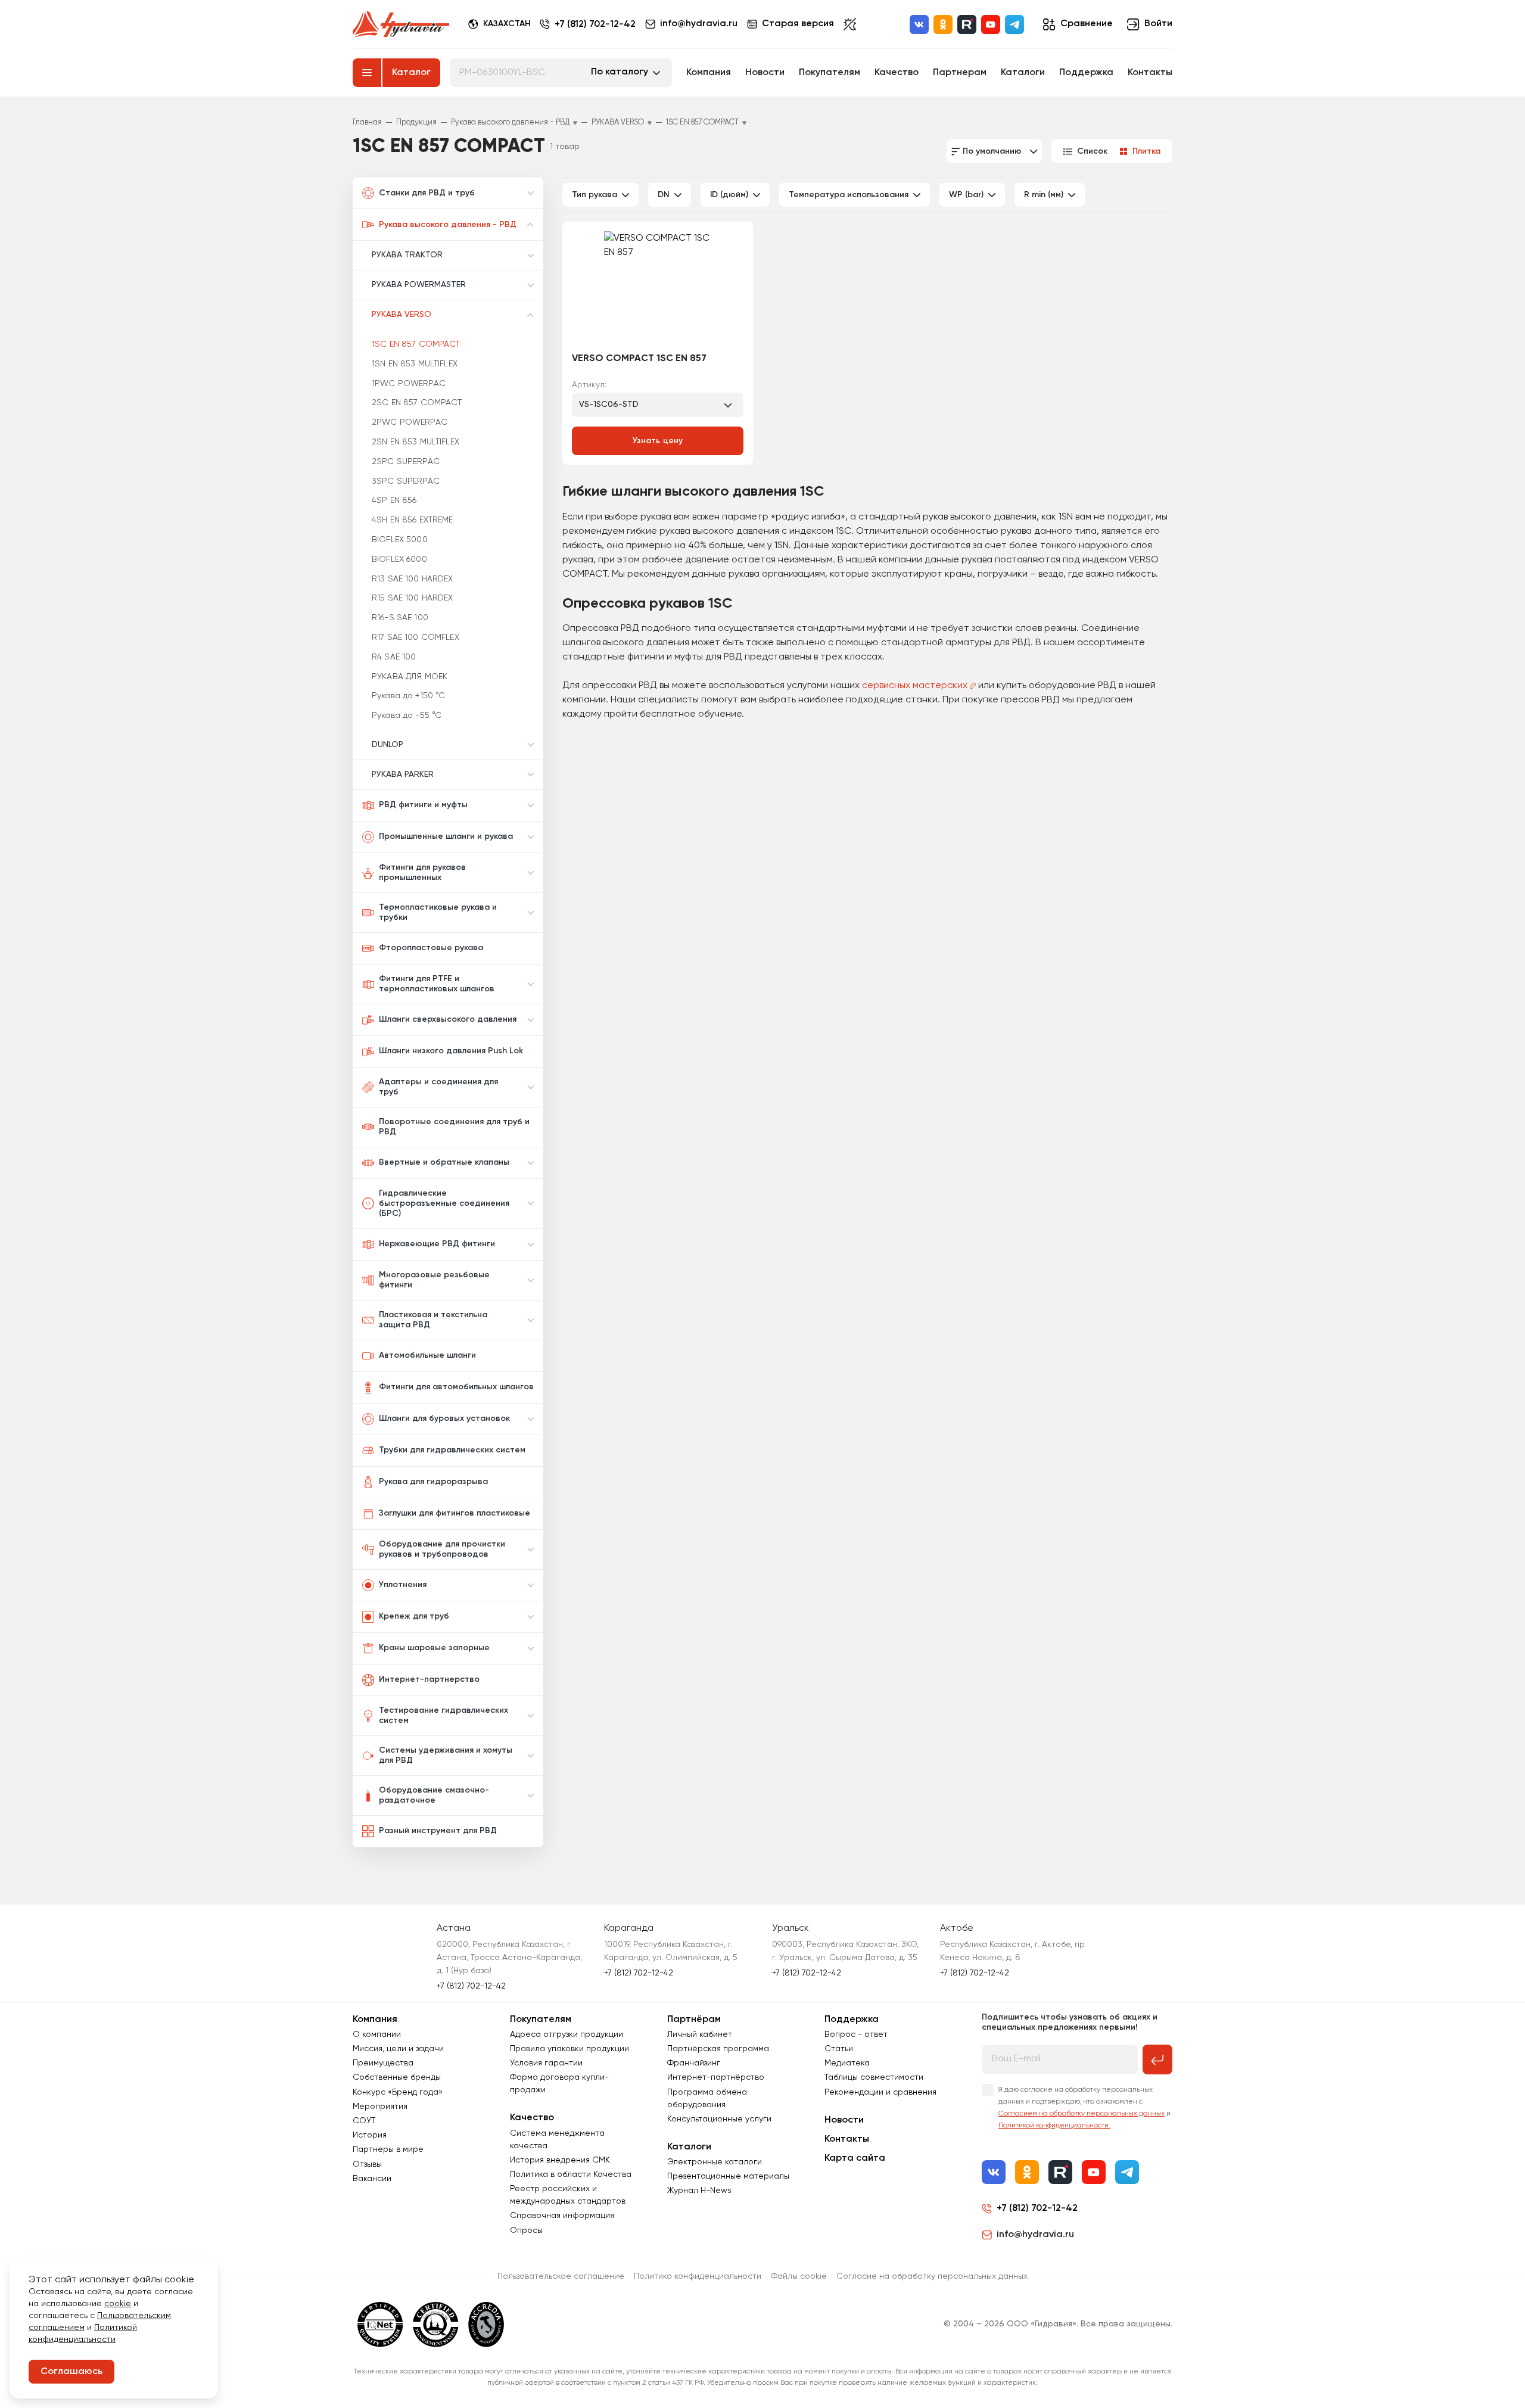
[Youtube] (991, 24)
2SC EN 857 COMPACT (417, 403)
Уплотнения (403, 1585)
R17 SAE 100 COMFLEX (416, 637)
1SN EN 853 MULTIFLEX (415, 364)
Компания (709, 73)
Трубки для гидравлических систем (452, 1450)
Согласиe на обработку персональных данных (932, 2276)
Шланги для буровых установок (444, 1418)
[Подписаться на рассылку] (1157, 2059)
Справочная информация (562, 2216)
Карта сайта (855, 2158)
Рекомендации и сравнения (880, 2092)
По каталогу (620, 72)
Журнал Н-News (699, 2191)
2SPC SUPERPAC (406, 462)
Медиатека (847, 2063)
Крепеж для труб (414, 1616)
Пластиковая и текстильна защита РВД (433, 1320)
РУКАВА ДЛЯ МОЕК (410, 677)
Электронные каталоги (715, 2162)
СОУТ (364, 2121)
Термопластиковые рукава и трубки (438, 912)
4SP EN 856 (394, 500)
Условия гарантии (546, 2063)
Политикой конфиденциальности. (1054, 2126)
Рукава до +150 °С (408, 696)
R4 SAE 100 (394, 657)
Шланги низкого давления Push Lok (451, 1051)
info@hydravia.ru (1035, 2235)
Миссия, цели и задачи (398, 2049)
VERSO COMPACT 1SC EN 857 (639, 359)
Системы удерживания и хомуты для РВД (446, 1755)
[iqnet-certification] (380, 2325)
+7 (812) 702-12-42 (595, 24)
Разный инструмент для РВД (438, 1831)
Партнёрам (694, 2020)
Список (1092, 151)
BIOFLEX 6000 (399, 559)
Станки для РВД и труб (427, 193)
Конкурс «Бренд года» (398, 2092)
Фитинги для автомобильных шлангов (456, 1387)
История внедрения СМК (560, 2160)
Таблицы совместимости (874, 2077)
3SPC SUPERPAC (406, 481)
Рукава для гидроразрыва (433, 1482)
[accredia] (486, 2325)
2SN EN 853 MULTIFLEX (416, 442)
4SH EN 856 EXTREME (413, 520)
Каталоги (1023, 73)
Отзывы (367, 2164)
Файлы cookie (799, 2276)
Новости (765, 73)
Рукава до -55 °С (407, 715)
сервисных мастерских (915, 686)
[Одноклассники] (943, 24)
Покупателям (830, 73)
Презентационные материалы (728, 2176)
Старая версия (798, 24)
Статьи (839, 2049)
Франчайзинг (694, 2063)
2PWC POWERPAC (410, 422)
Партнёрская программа (718, 2049)
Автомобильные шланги (427, 1355)
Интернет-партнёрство (716, 2077)
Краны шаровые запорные (434, 1648)
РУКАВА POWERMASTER (419, 285)
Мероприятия (380, 2107)
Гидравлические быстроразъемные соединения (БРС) (444, 1203)
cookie (118, 2304)
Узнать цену (658, 441)
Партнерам (960, 73)
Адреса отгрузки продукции (567, 2034)
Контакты (1150, 73)
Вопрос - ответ (856, 2034)
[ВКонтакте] (919, 24)
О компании (377, 2034)
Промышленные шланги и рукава (446, 836)
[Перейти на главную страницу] (401, 24)
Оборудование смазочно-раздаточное (434, 1795)
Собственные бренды (397, 2077)
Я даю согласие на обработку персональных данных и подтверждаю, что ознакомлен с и (1084, 2108)
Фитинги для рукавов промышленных (422, 872)
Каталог (411, 73)
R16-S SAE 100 (400, 618)
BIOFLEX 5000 (400, 540)
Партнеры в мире (388, 2149)
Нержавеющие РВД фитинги (437, 1244)
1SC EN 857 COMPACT (416, 344)
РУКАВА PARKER (403, 774)
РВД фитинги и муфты (423, 805)
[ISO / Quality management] (436, 2325)
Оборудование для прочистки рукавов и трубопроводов (442, 1549)
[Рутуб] (967, 24)
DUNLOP (388, 745)
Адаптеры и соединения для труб (438, 1087)
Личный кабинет (700, 2034)
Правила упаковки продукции (569, 2049)
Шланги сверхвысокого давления (448, 1019)
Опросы (526, 2230)
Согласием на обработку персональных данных (1081, 2114)
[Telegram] (1014, 24)
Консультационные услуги (719, 2119)
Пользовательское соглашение (561, 2276)
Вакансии (372, 2179)
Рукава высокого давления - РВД (448, 225)
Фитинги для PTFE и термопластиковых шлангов (437, 984)
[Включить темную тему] (850, 24)
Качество (897, 73)
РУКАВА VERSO (402, 315)
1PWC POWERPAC (409, 384)
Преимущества (383, 2063)
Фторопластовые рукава (431, 948)
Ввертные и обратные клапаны (444, 1162)
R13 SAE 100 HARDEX (413, 579)
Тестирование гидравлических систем (444, 1715)
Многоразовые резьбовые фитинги (434, 1280)
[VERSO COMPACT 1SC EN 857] (658, 288)
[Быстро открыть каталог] (367, 73)
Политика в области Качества (571, 2174)
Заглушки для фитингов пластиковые (455, 1513)
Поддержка (1086, 73)
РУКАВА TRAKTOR (407, 255)
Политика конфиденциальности (698, 2276)
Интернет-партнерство (429, 1679)
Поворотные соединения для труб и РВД (454, 1127)
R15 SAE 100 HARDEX (413, 598)
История (370, 2135)
